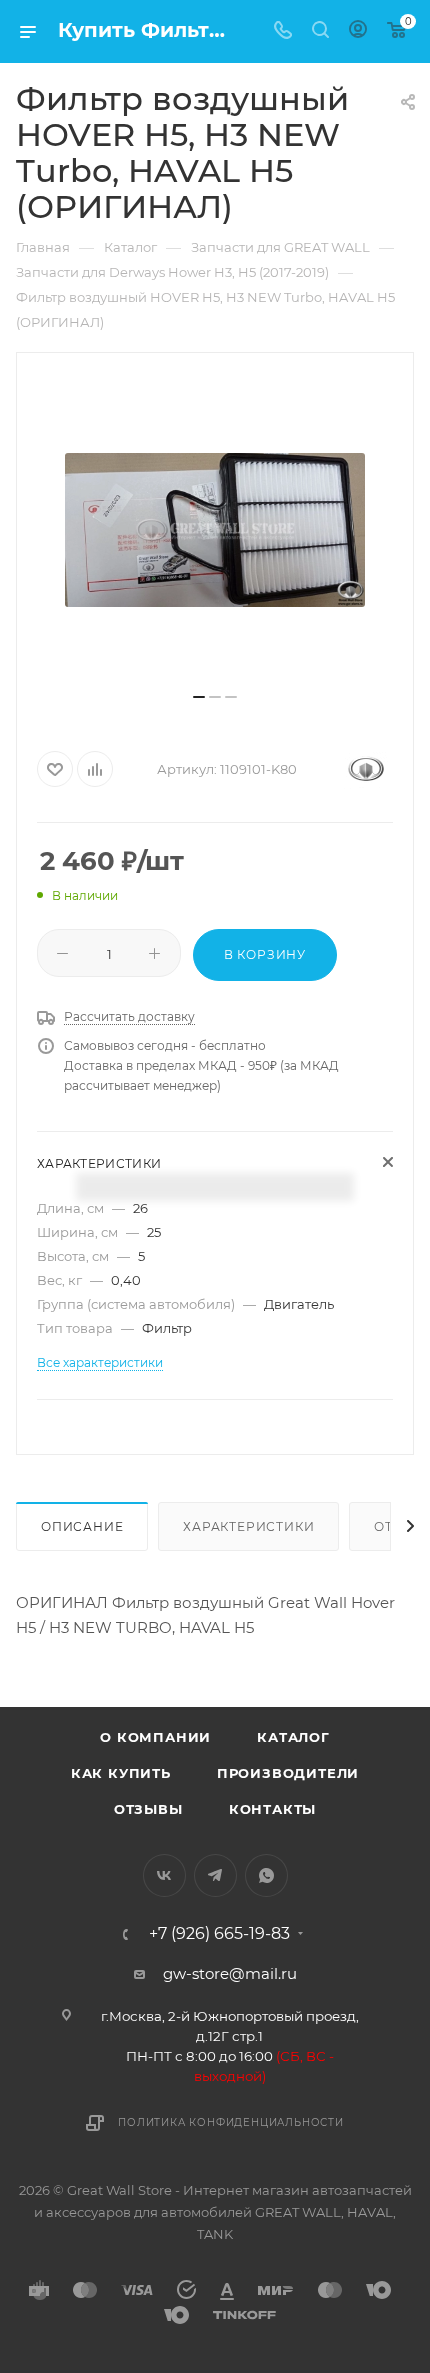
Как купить (121, 1773)
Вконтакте (164, 1875)
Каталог (293, 1737)
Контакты (272, 1809)
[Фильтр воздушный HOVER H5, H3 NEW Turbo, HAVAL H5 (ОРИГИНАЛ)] (215, 530)
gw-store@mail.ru (230, 1973)
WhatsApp (266, 1875)
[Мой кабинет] (358, 31)
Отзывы (148, 1809)
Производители (288, 1773)
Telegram (215, 1875)
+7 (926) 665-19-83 (219, 1934)
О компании (155, 1737)
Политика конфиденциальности (231, 2122)
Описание (82, 1526)
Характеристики (248, 1526)
